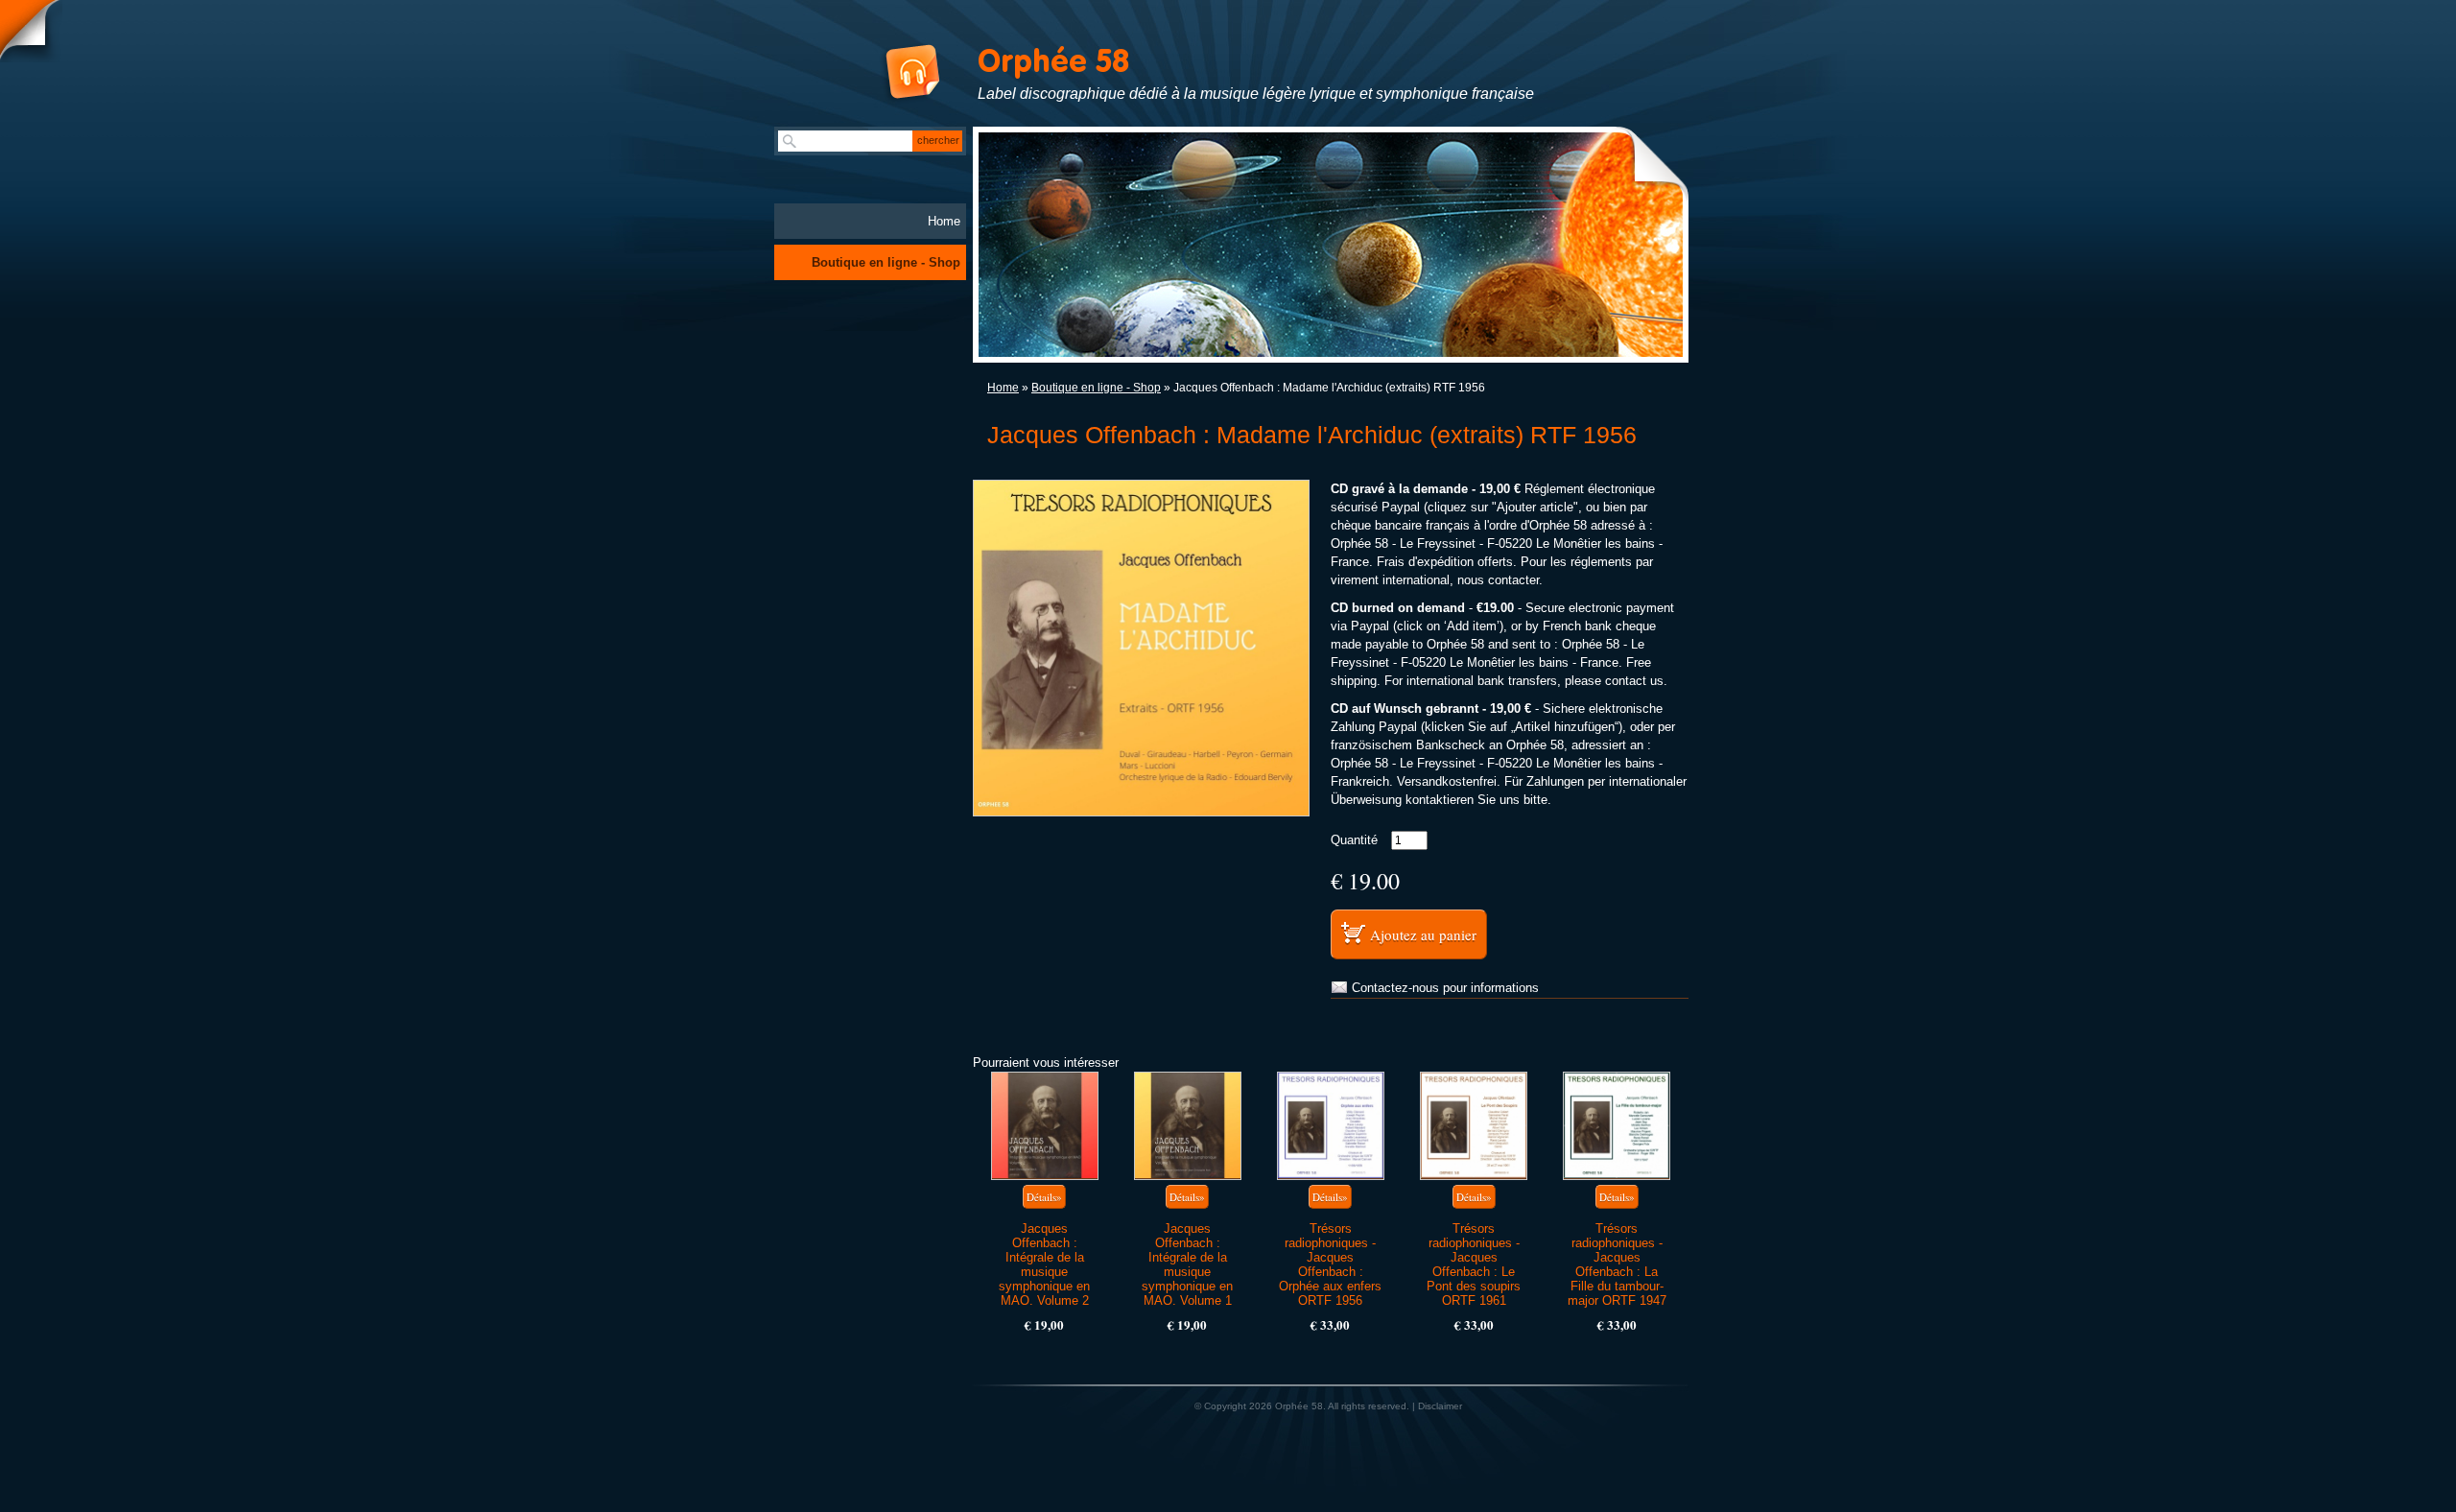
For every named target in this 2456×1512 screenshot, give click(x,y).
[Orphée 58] (891, 75)
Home (1003, 388)
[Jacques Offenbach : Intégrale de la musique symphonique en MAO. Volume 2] (1045, 1126)
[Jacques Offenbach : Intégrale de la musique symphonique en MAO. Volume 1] (1188, 1126)
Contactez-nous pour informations (1445, 988)
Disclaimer (1440, 1406)
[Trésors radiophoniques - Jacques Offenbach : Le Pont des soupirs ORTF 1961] (1474, 1126)
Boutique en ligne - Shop (1096, 388)
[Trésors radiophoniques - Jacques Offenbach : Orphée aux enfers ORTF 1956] (1331, 1126)
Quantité (1354, 840)
